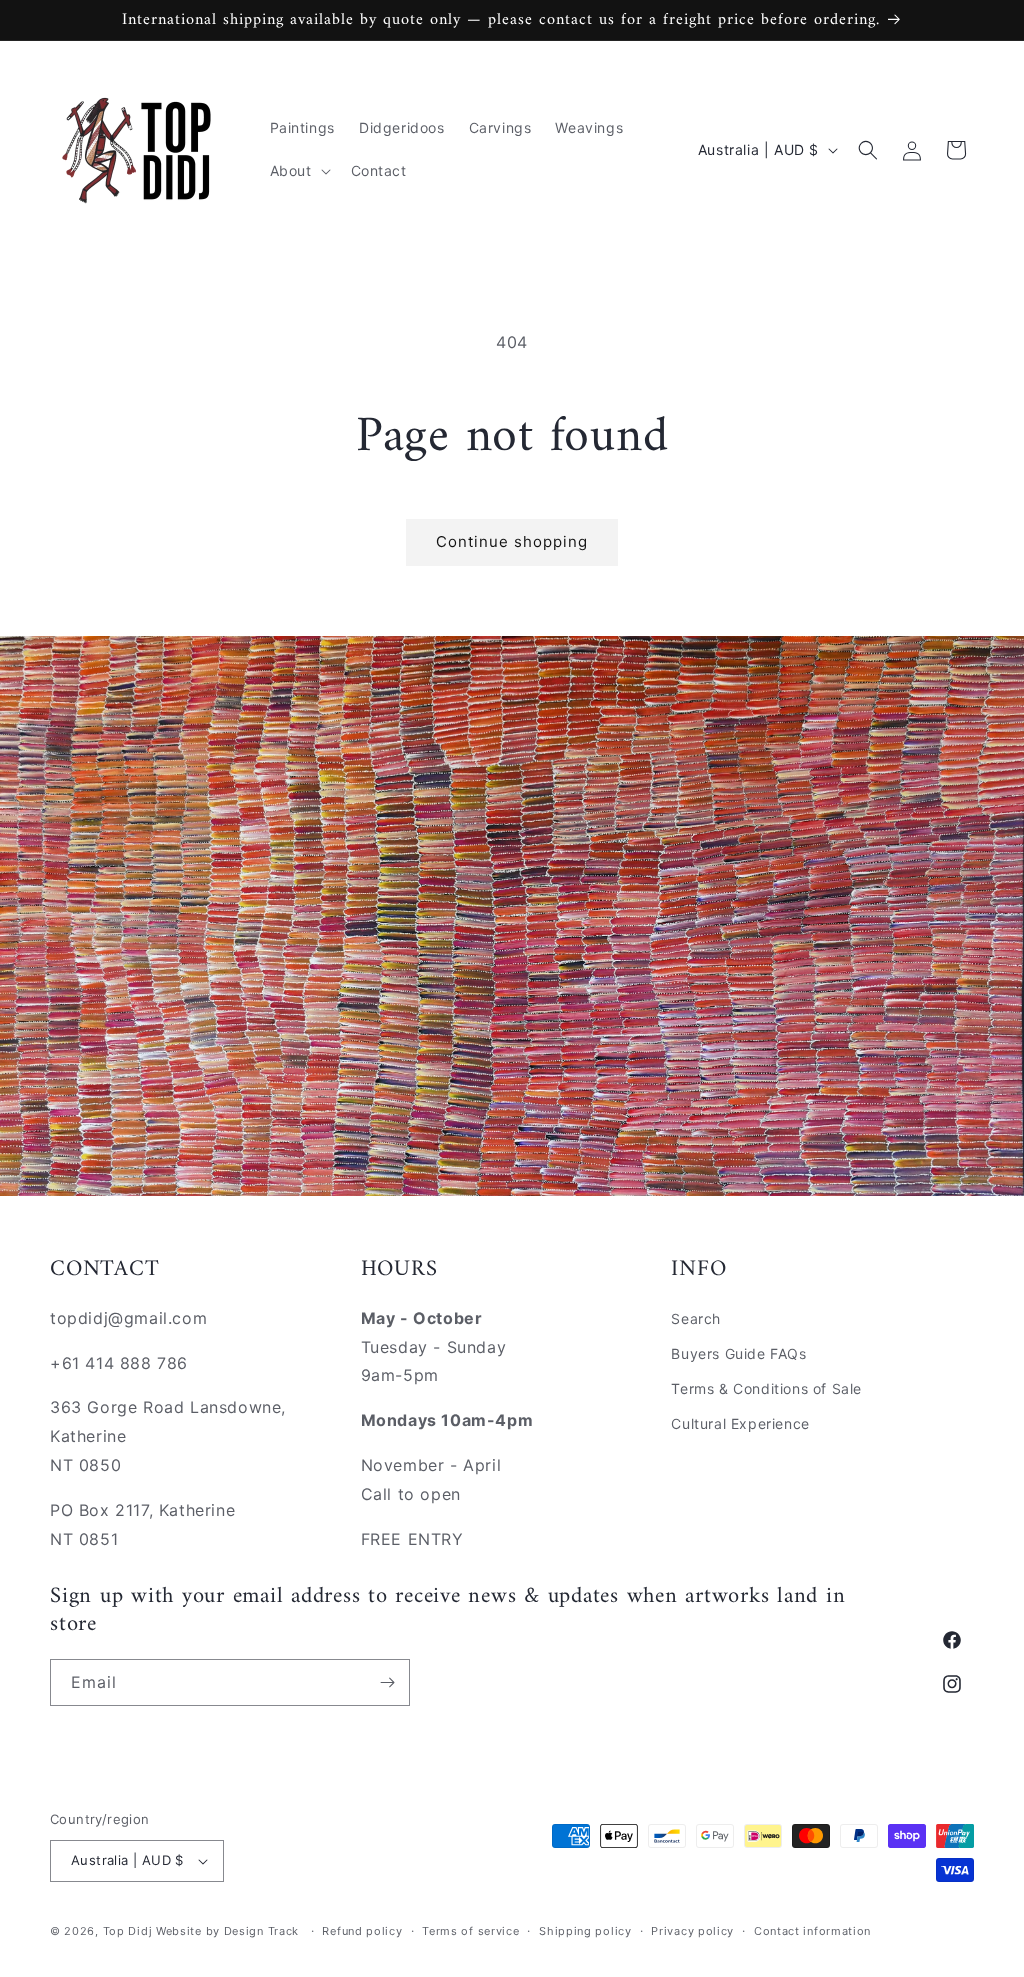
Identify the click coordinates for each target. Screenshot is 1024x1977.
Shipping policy (585, 1931)
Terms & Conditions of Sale (766, 1388)
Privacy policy (692, 1931)
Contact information (812, 1931)
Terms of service (470, 1931)
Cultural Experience (740, 1423)
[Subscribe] (387, 1682)
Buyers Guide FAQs (738, 1353)
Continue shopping (512, 541)
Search (696, 1318)
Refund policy (362, 1931)
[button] (298, 171)
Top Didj (128, 1931)
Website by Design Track (229, 1931)
